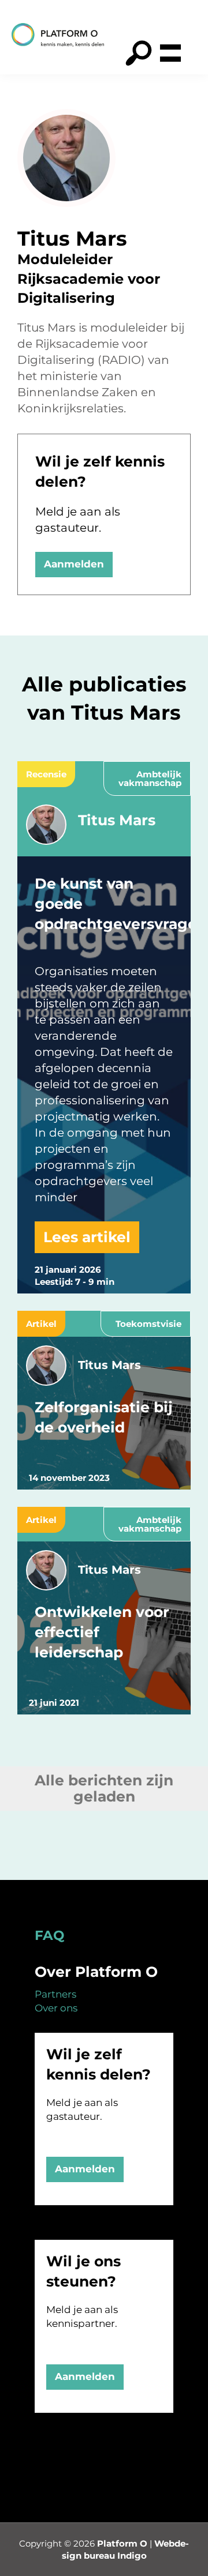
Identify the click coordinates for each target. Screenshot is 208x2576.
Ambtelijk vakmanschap (150, 779)
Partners (55, 1994)
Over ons (56, 2008)
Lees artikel (87, 1237)
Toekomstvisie (148, 1324)
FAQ (49, 1935)
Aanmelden (74, 564)
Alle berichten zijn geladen (104, 1789)
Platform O (122, 2543)
